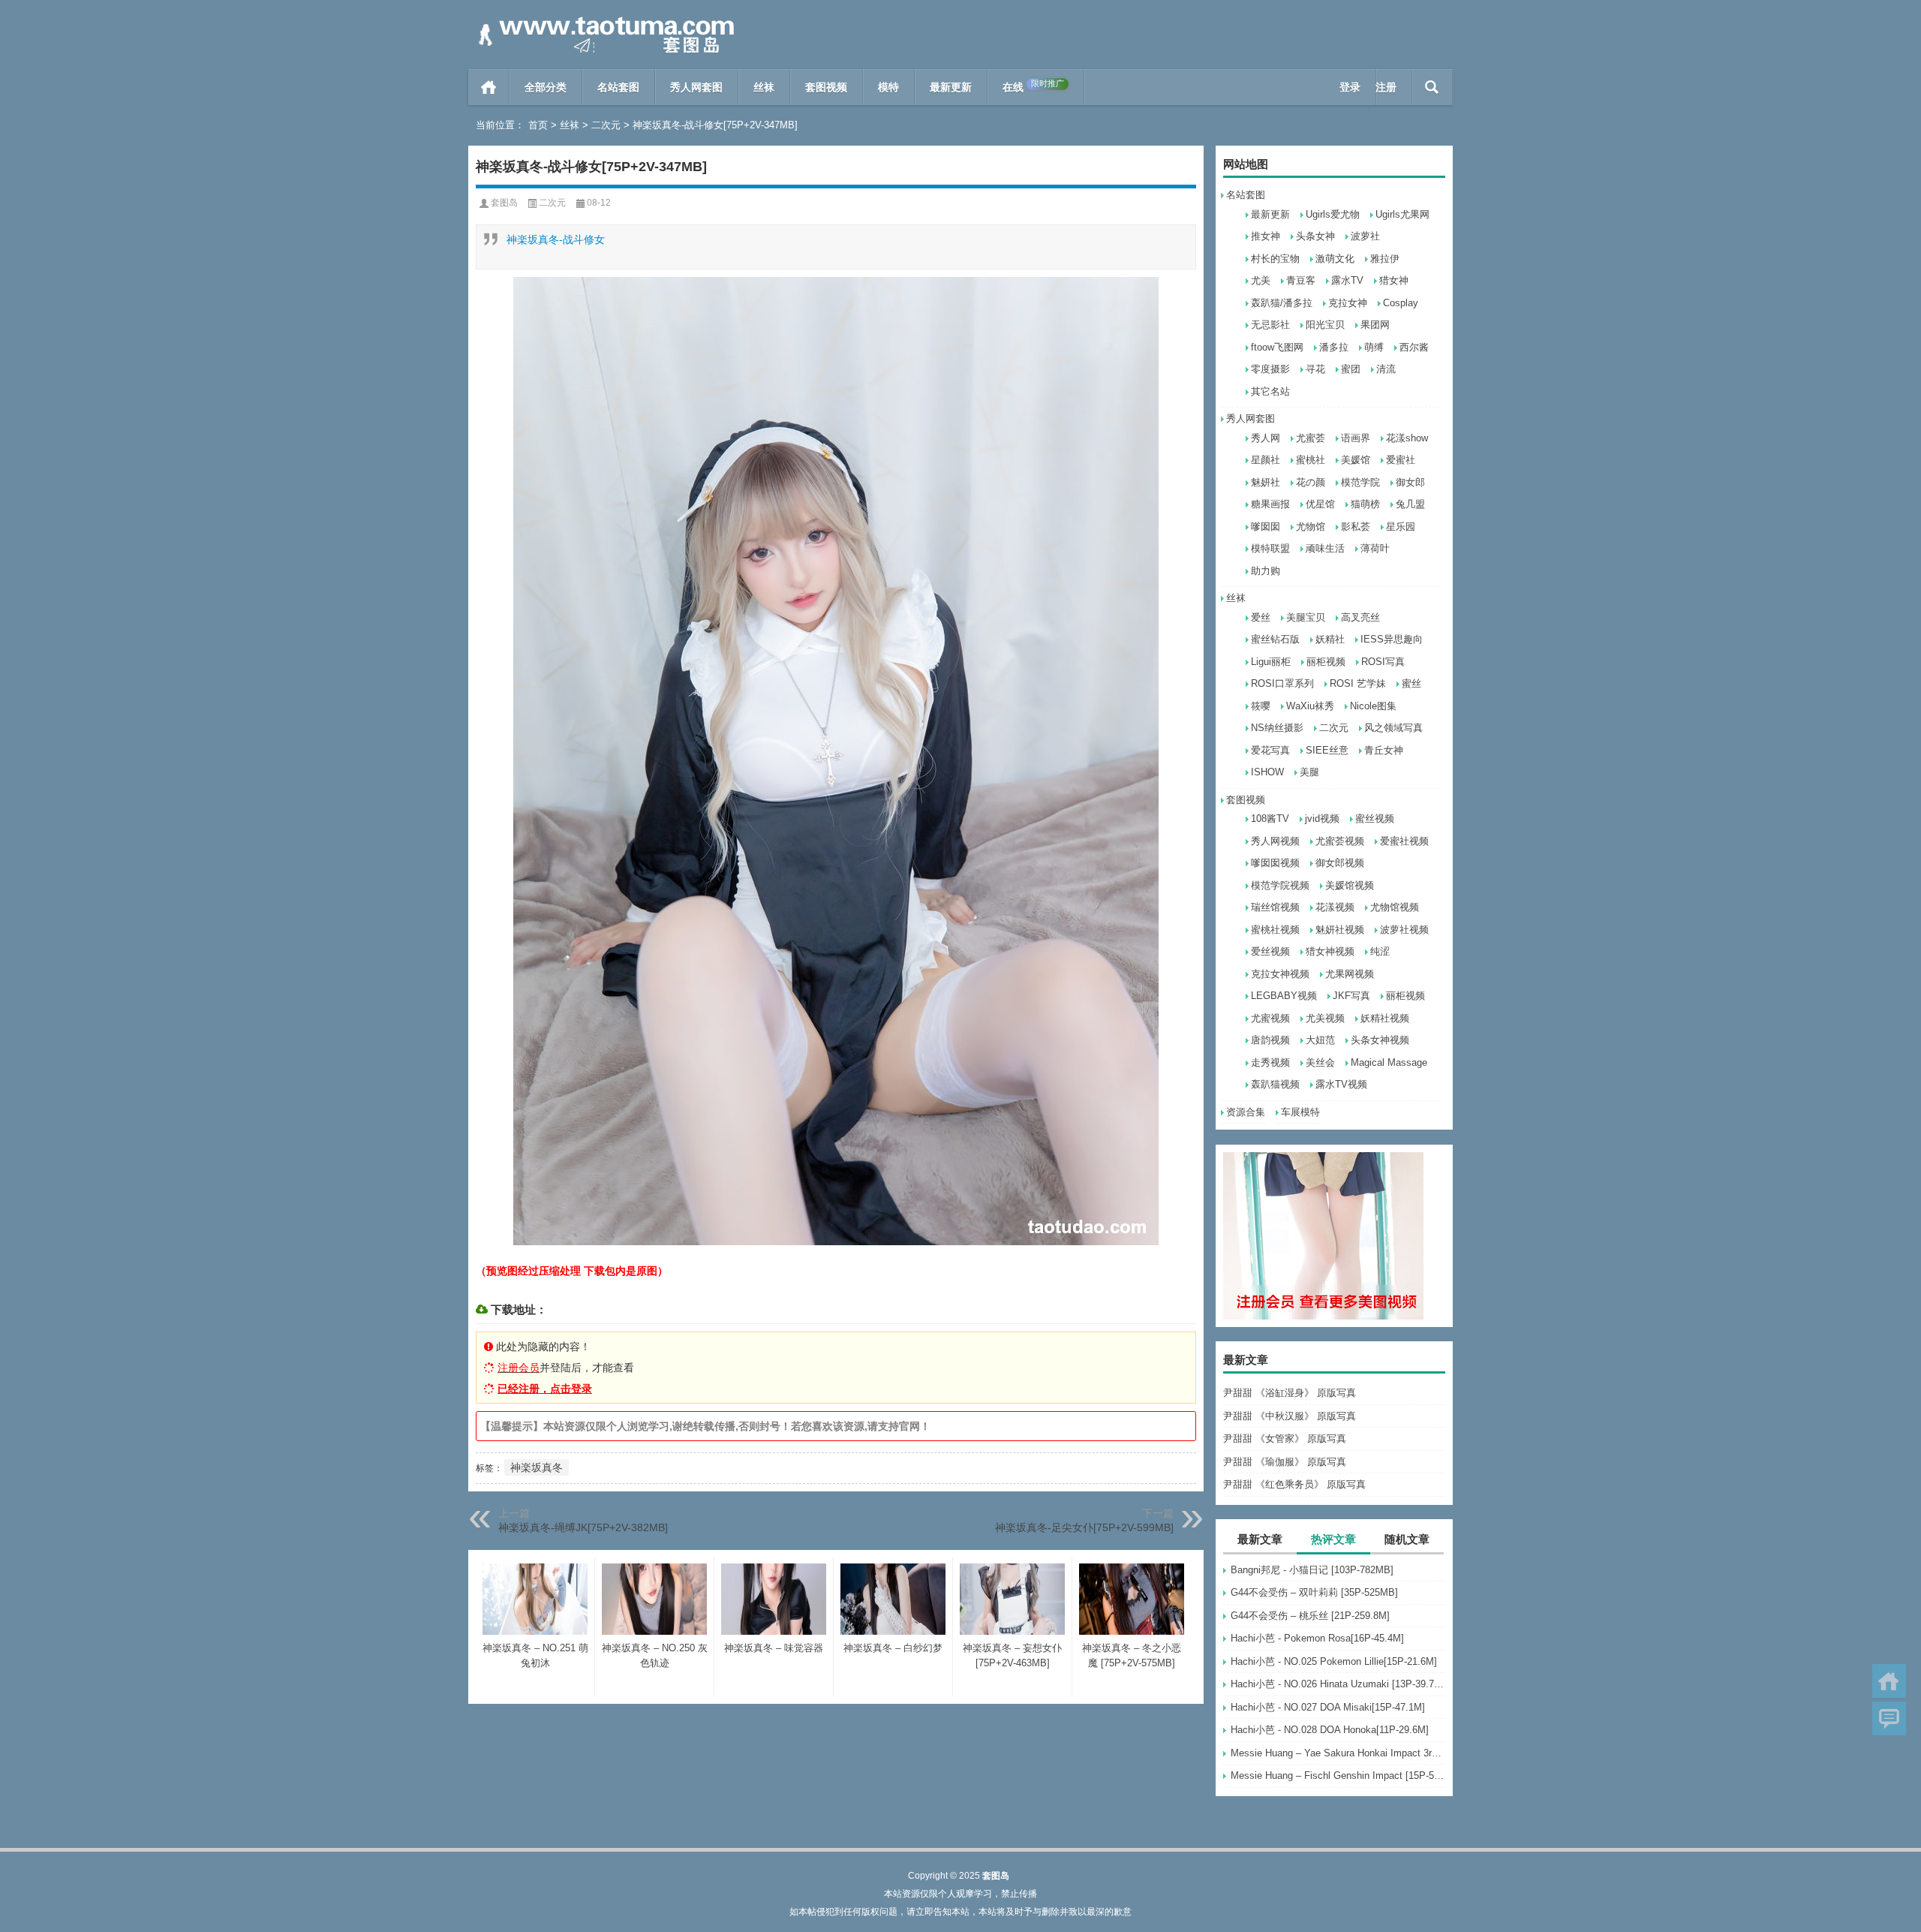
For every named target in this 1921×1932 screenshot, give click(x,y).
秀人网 (1266, 438)
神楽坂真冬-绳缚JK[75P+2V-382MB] (583, 1527)
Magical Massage (1389, 1062)
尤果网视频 (1350, 974)
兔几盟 (1410, 504)
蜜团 (1351, 369)
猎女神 (1394, 280)
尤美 (1261, 280)
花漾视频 (1335, 907)
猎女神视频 (1330, 951)
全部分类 (546, 87)
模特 (888, 87)
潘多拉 (1334, 347)
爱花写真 (1270, 750)
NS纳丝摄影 (1277, 728)
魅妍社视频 (1340, 930)
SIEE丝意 (1327, 750)
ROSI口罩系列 (1282, 683)
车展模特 (1300, 1112)
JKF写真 (1351, 996)
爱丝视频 (1270, 951)
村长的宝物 (1275, 259)
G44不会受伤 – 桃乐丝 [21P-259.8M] (1310, 1616)
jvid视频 (1322, 819)
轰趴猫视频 (1275, 1084)
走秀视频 (1270, 1062)
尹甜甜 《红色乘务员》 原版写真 (1294, 1484)
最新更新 (951, 87)
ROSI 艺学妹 (1358, 683)
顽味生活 (1325, 548)
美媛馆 (1356, 460)
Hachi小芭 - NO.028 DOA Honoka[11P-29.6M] (1330, 1730)
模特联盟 (1270, 548)
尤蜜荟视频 (1340, 841)
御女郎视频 (1340, 863)
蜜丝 (1411, 683)
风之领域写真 (1393, 728)
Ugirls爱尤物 (1333, 214)
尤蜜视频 (1270, 1018)
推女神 (1266, 236)
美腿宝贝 (1306, 617)
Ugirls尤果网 (1402, 214)
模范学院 (1360, 482)
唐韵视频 (1270, 1040)
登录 (1350, 87)
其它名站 (1270, 391)
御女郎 (1410, 482)
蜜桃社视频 (1275, 930)
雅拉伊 (1385, 259)
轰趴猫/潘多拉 (1282, 303)
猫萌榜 (1365, 504)
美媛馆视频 (1350, 885)
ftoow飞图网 (1277, 347)
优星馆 (1320, 504)
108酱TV (1270, 819)
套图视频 (826, 87)
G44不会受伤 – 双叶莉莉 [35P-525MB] (1314, 1592)
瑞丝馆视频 (1275, 907)
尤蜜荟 (1311, 438)
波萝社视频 (1404, 930)
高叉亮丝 (1360, 617)
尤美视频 (1325, 1018)
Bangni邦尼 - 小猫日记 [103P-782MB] (1312, 1570)
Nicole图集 (1373, 706)
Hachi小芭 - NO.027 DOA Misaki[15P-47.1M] (1328, 1707)
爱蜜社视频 (1404, 841)
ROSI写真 (1383, 662)
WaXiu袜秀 (1310, 706)
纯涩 (1380, 951)
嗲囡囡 (1266, 527)
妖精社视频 (1385, 1018)
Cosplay (1401, 303)
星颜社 (1266, 460)
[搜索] (1432, 87)
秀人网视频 (1275, 841)
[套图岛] (603, 20)
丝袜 (764, 87)
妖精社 (1330, 639)
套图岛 (504, 203)
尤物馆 (1311, 527)
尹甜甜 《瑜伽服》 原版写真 (1285, 1462)
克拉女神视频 (1280, 974)
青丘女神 (1384, 750)
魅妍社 (1266, 482)
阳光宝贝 (1325, 325)
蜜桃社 (1311, 460)
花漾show (1407, 438)
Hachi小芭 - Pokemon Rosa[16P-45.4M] (1317, 1638)
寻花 (1315, 369)
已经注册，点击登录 (545, 1389)
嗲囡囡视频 (1275, 863)
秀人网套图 (696, 87)
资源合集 (1246, 1112)
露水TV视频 (1341, 1084)
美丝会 (1320, 1062)
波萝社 (1365, 236)
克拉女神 (1348, 303)
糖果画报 (1270, 504)
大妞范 (1320, 1040)
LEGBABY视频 (1284, 996)
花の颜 (1311, 482)
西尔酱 (1414, 347)
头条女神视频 (1380, 1040)
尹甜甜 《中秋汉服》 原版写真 (1290, 1416)
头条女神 (1315, 236)
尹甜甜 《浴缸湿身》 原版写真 (1290, 1393)
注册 (1386, 87)
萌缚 (1374, 347)
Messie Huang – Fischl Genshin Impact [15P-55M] (1338, 1776)
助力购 (1266, 571)
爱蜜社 (1401, 460)
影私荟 (1356, 527)
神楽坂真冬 (537, 1467)
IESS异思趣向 (1392, 639)
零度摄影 (1270, 369)
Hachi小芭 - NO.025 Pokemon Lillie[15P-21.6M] (1334, 1661)
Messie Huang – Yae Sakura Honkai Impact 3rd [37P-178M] (1338, 1753)
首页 (489, 87)
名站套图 (618, 87)
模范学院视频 (1280, 885)
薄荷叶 (1375, 548)
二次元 (606, 125)
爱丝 (1261, 617)
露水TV (1347, 280)
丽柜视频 (1326, 662)
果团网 (1375, 325)
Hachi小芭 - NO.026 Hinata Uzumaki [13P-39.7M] (1338, 1684)
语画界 (1356, 438)
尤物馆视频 (1395, 907)
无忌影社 (1270, 325)
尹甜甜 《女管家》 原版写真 (1285, 1438)
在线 (1033, 86)
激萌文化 (1335, 259)
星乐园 (1401, 527)
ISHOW (1267, 772)
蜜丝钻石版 (1275, 639)
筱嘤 (1261, 706)
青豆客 (1301, 280)
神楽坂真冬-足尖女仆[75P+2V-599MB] (1084, 1527)
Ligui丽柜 (1271, 662)
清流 (1386, 369)
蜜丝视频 (1375, 819)
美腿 (1309, 772)
